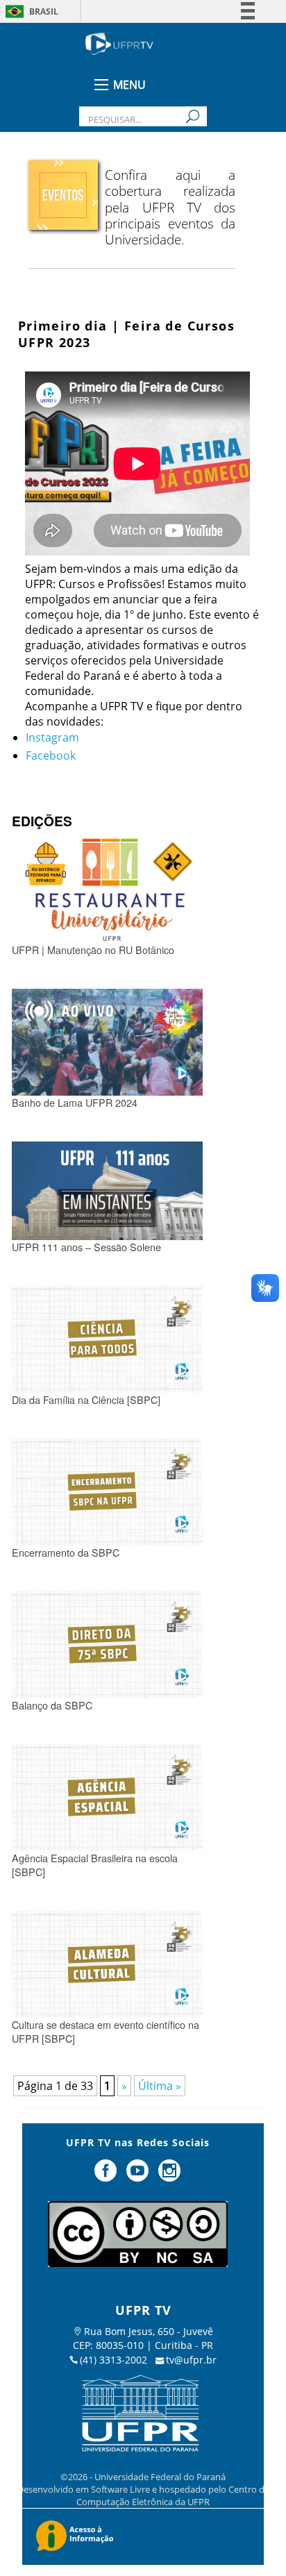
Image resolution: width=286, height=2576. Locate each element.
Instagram (52, 737)
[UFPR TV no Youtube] (139, 2176)
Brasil (44, 11)
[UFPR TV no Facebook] (108, 2176)
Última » (160, 2086)
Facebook (51, 755)
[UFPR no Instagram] (169, 2176)
